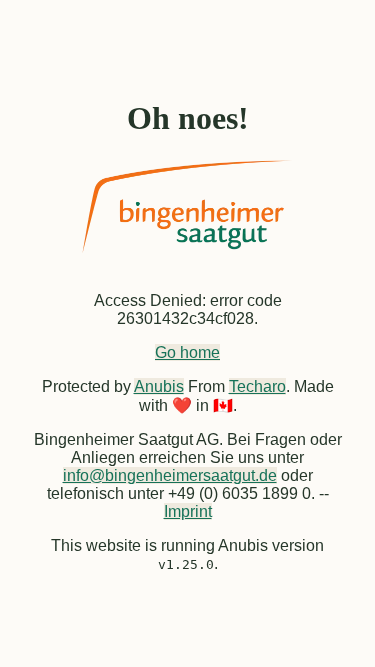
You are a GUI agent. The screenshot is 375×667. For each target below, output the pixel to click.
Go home (187, 352)
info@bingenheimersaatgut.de (170, 475)
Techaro (257, 386)
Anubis (159, 386)
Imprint (188, 511)
